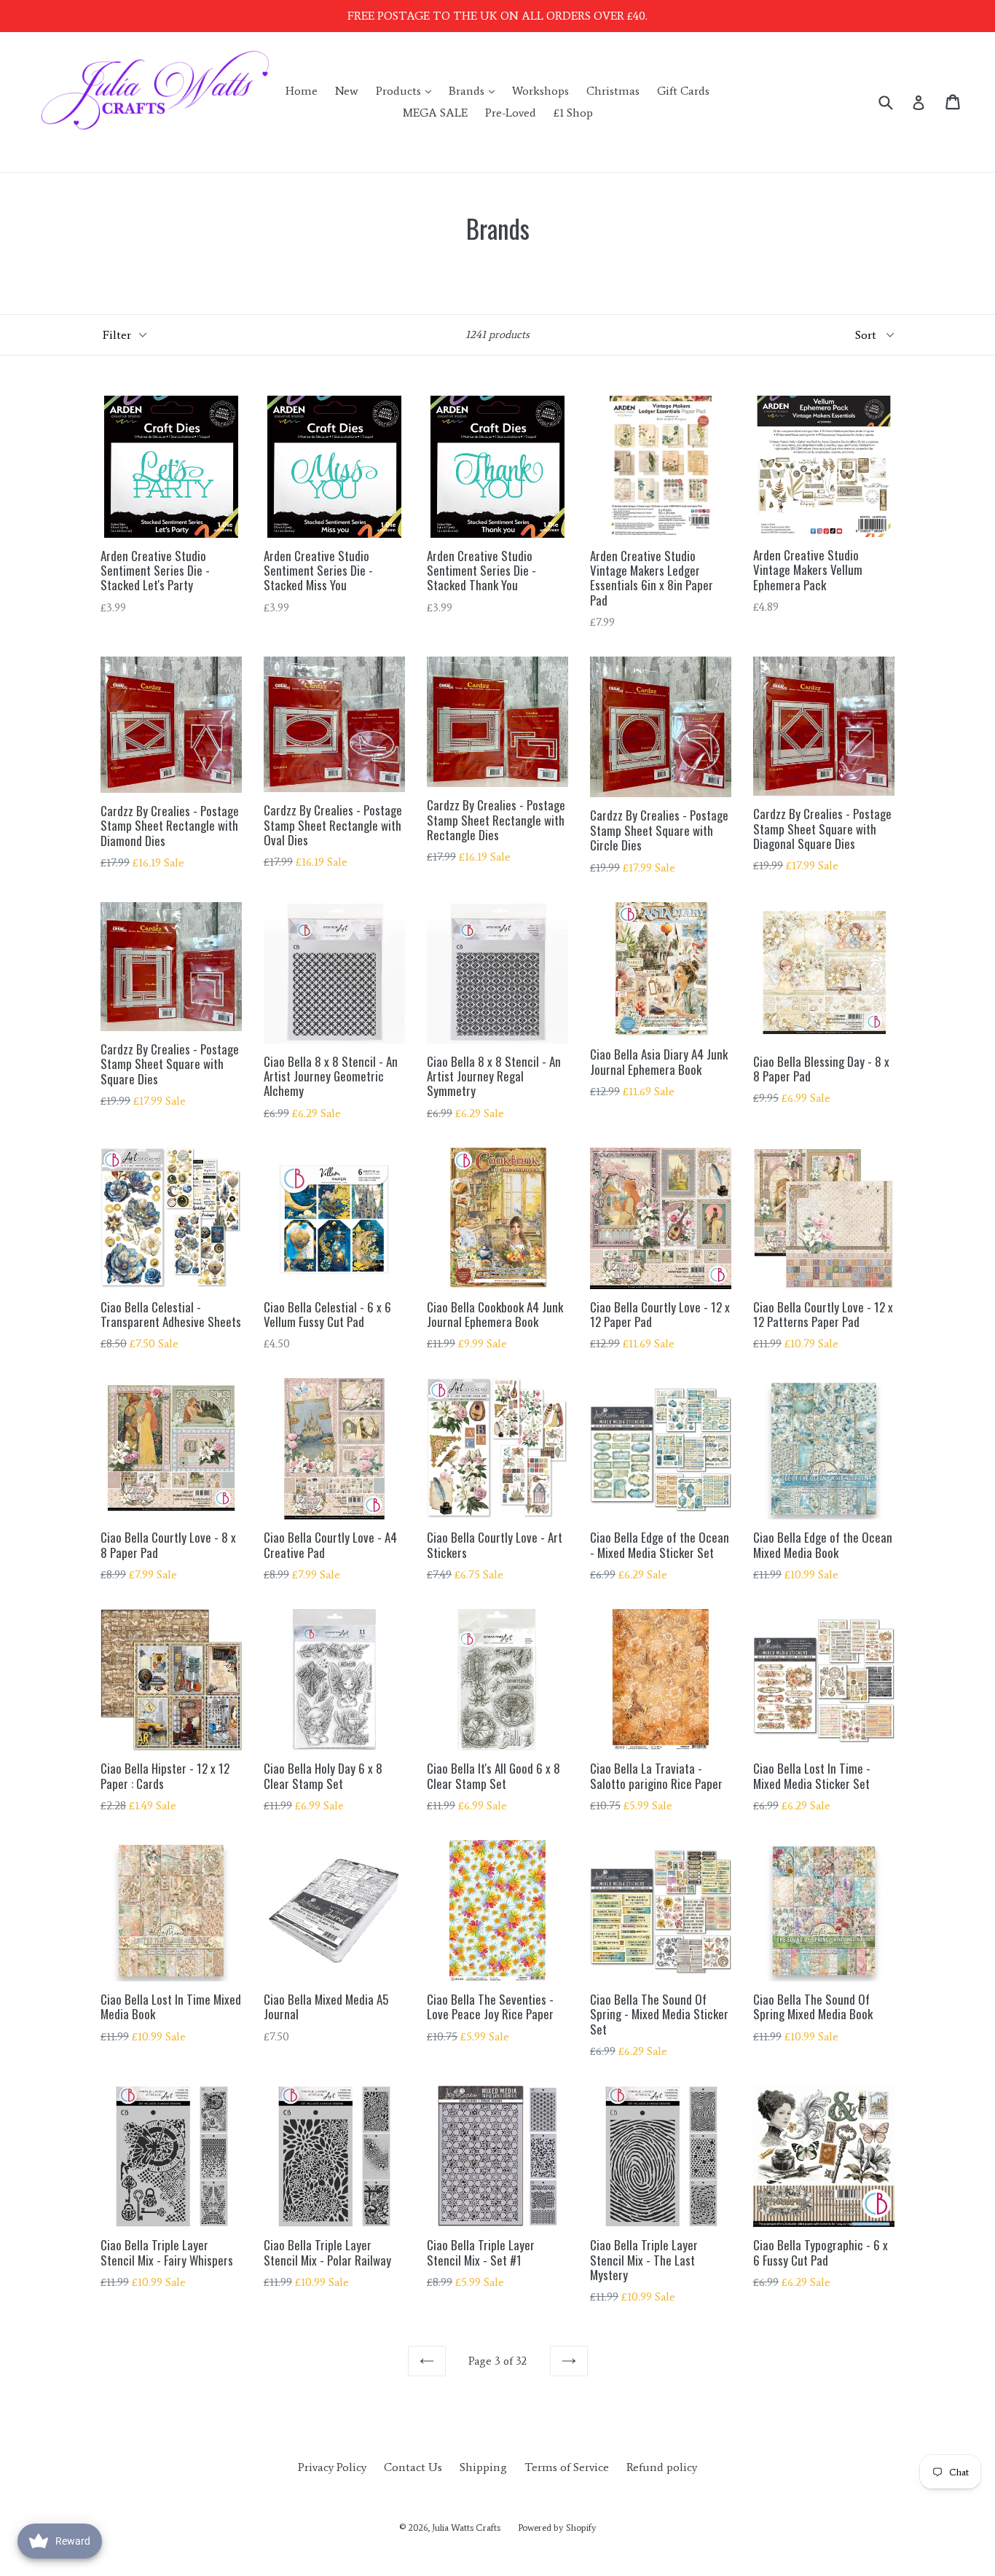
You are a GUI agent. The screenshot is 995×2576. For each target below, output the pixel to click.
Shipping (483, 2467)
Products (407, 90)
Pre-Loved (511, 113)
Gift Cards (683, 91)
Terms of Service (567, 2467)
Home (302, 91)
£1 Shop (573, 113)
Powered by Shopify (557, 2528)
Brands (475, 90)
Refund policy (662, 2467)
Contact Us (413, 2467)
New (347, 91)
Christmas (613, 91)
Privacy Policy (332, 2467)
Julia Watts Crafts (466, 2528)
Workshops (540, 91)
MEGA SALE (435, 113)
